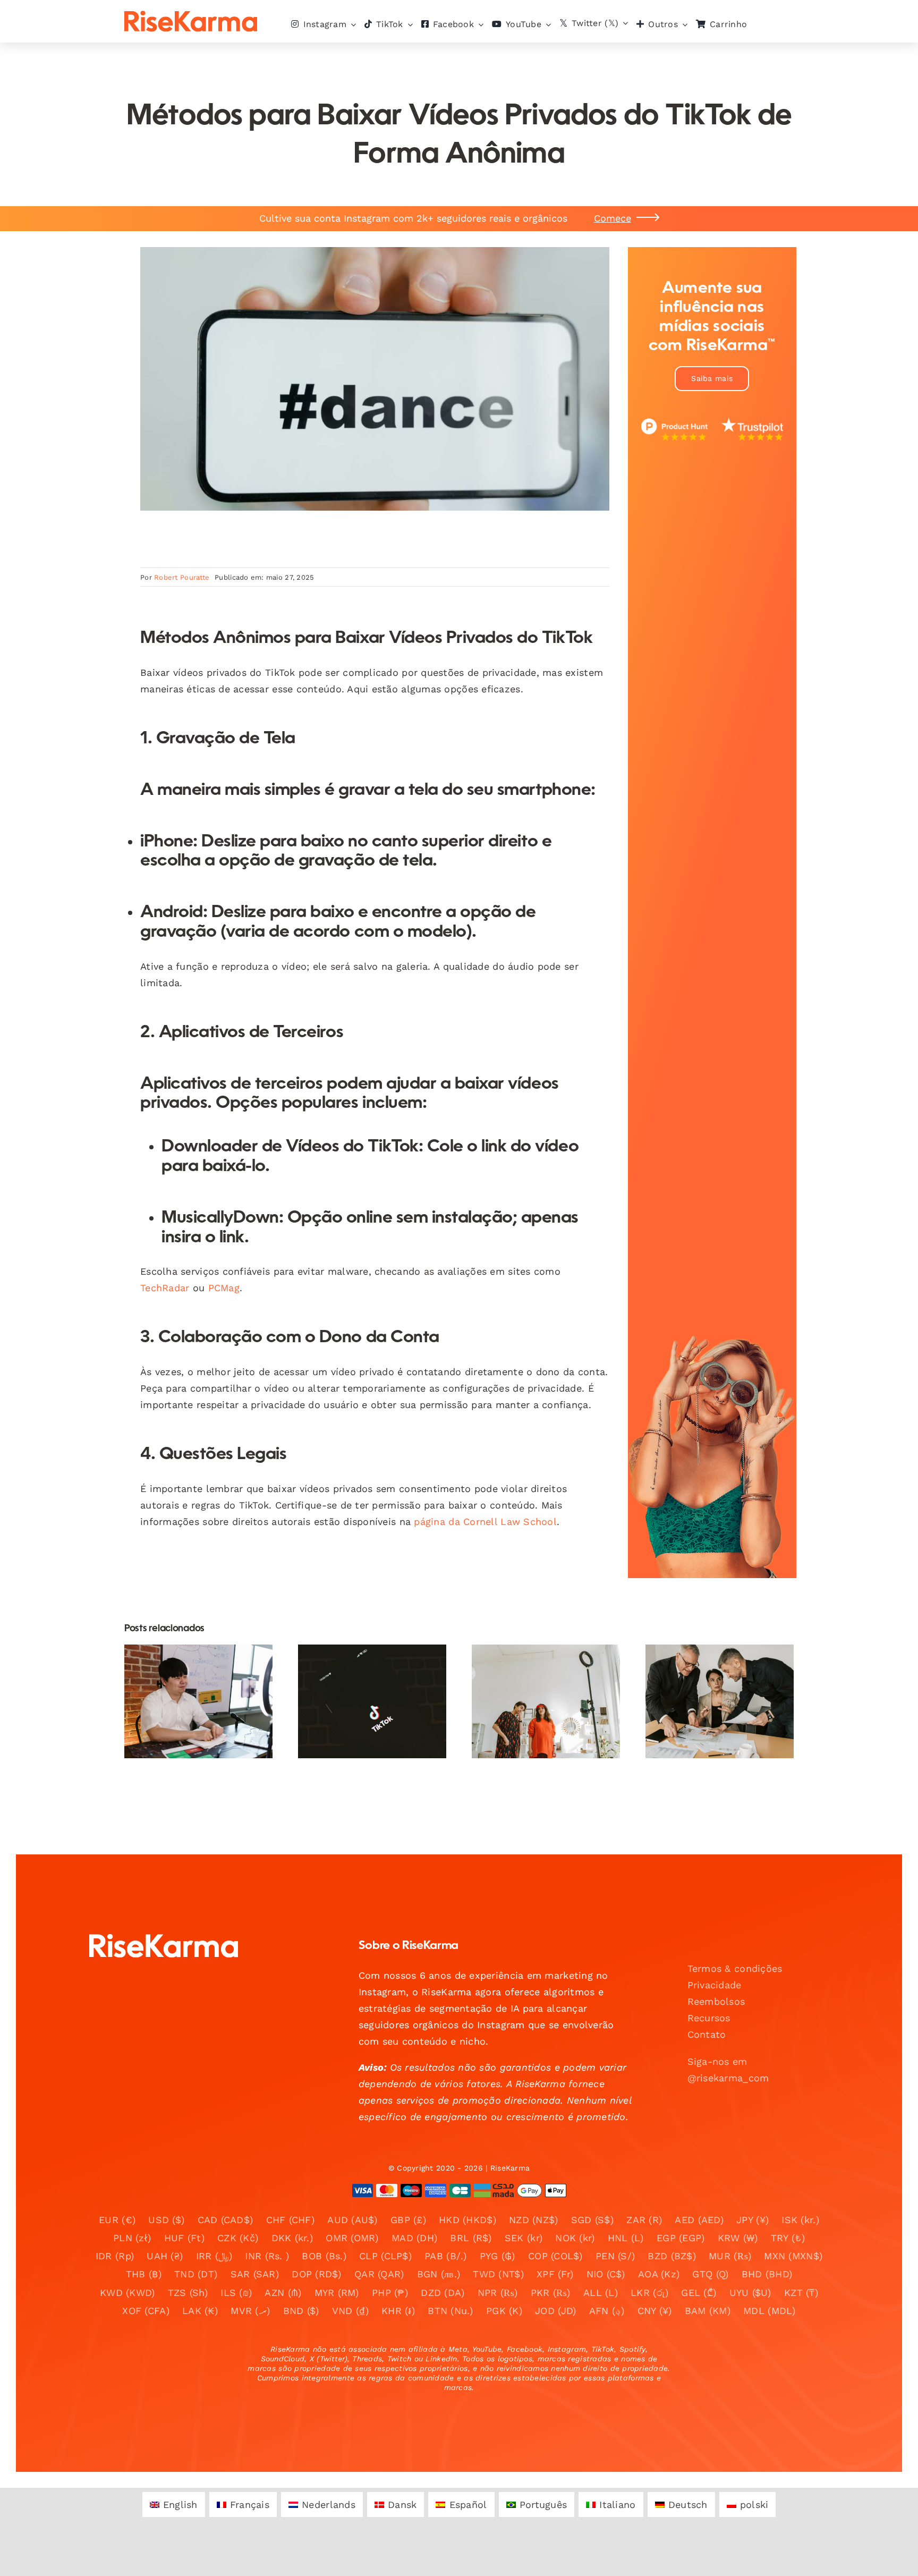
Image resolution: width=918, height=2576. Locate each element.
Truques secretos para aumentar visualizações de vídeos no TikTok (537, 1670)
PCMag (224, 1288)
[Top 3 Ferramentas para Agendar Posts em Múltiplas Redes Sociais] (198, 1701)
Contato (707, 2034)
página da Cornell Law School (485, 1522)
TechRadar (165, 1288)
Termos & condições (735, 1968)
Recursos (709, 2018)
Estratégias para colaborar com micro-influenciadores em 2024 (363, 1670)
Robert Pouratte (182, 577)
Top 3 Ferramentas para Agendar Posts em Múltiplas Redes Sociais (189, 1670)
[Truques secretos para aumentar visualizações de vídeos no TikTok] (546, 1701)
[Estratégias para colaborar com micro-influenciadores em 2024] (372, 1701)
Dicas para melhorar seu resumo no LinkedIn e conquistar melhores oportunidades (711, 1663)
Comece (613, 218)
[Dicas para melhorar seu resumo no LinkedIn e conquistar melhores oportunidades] (720, 1701)
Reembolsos (716, 2001)
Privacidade (715, 1985)
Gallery (207, 1670)
